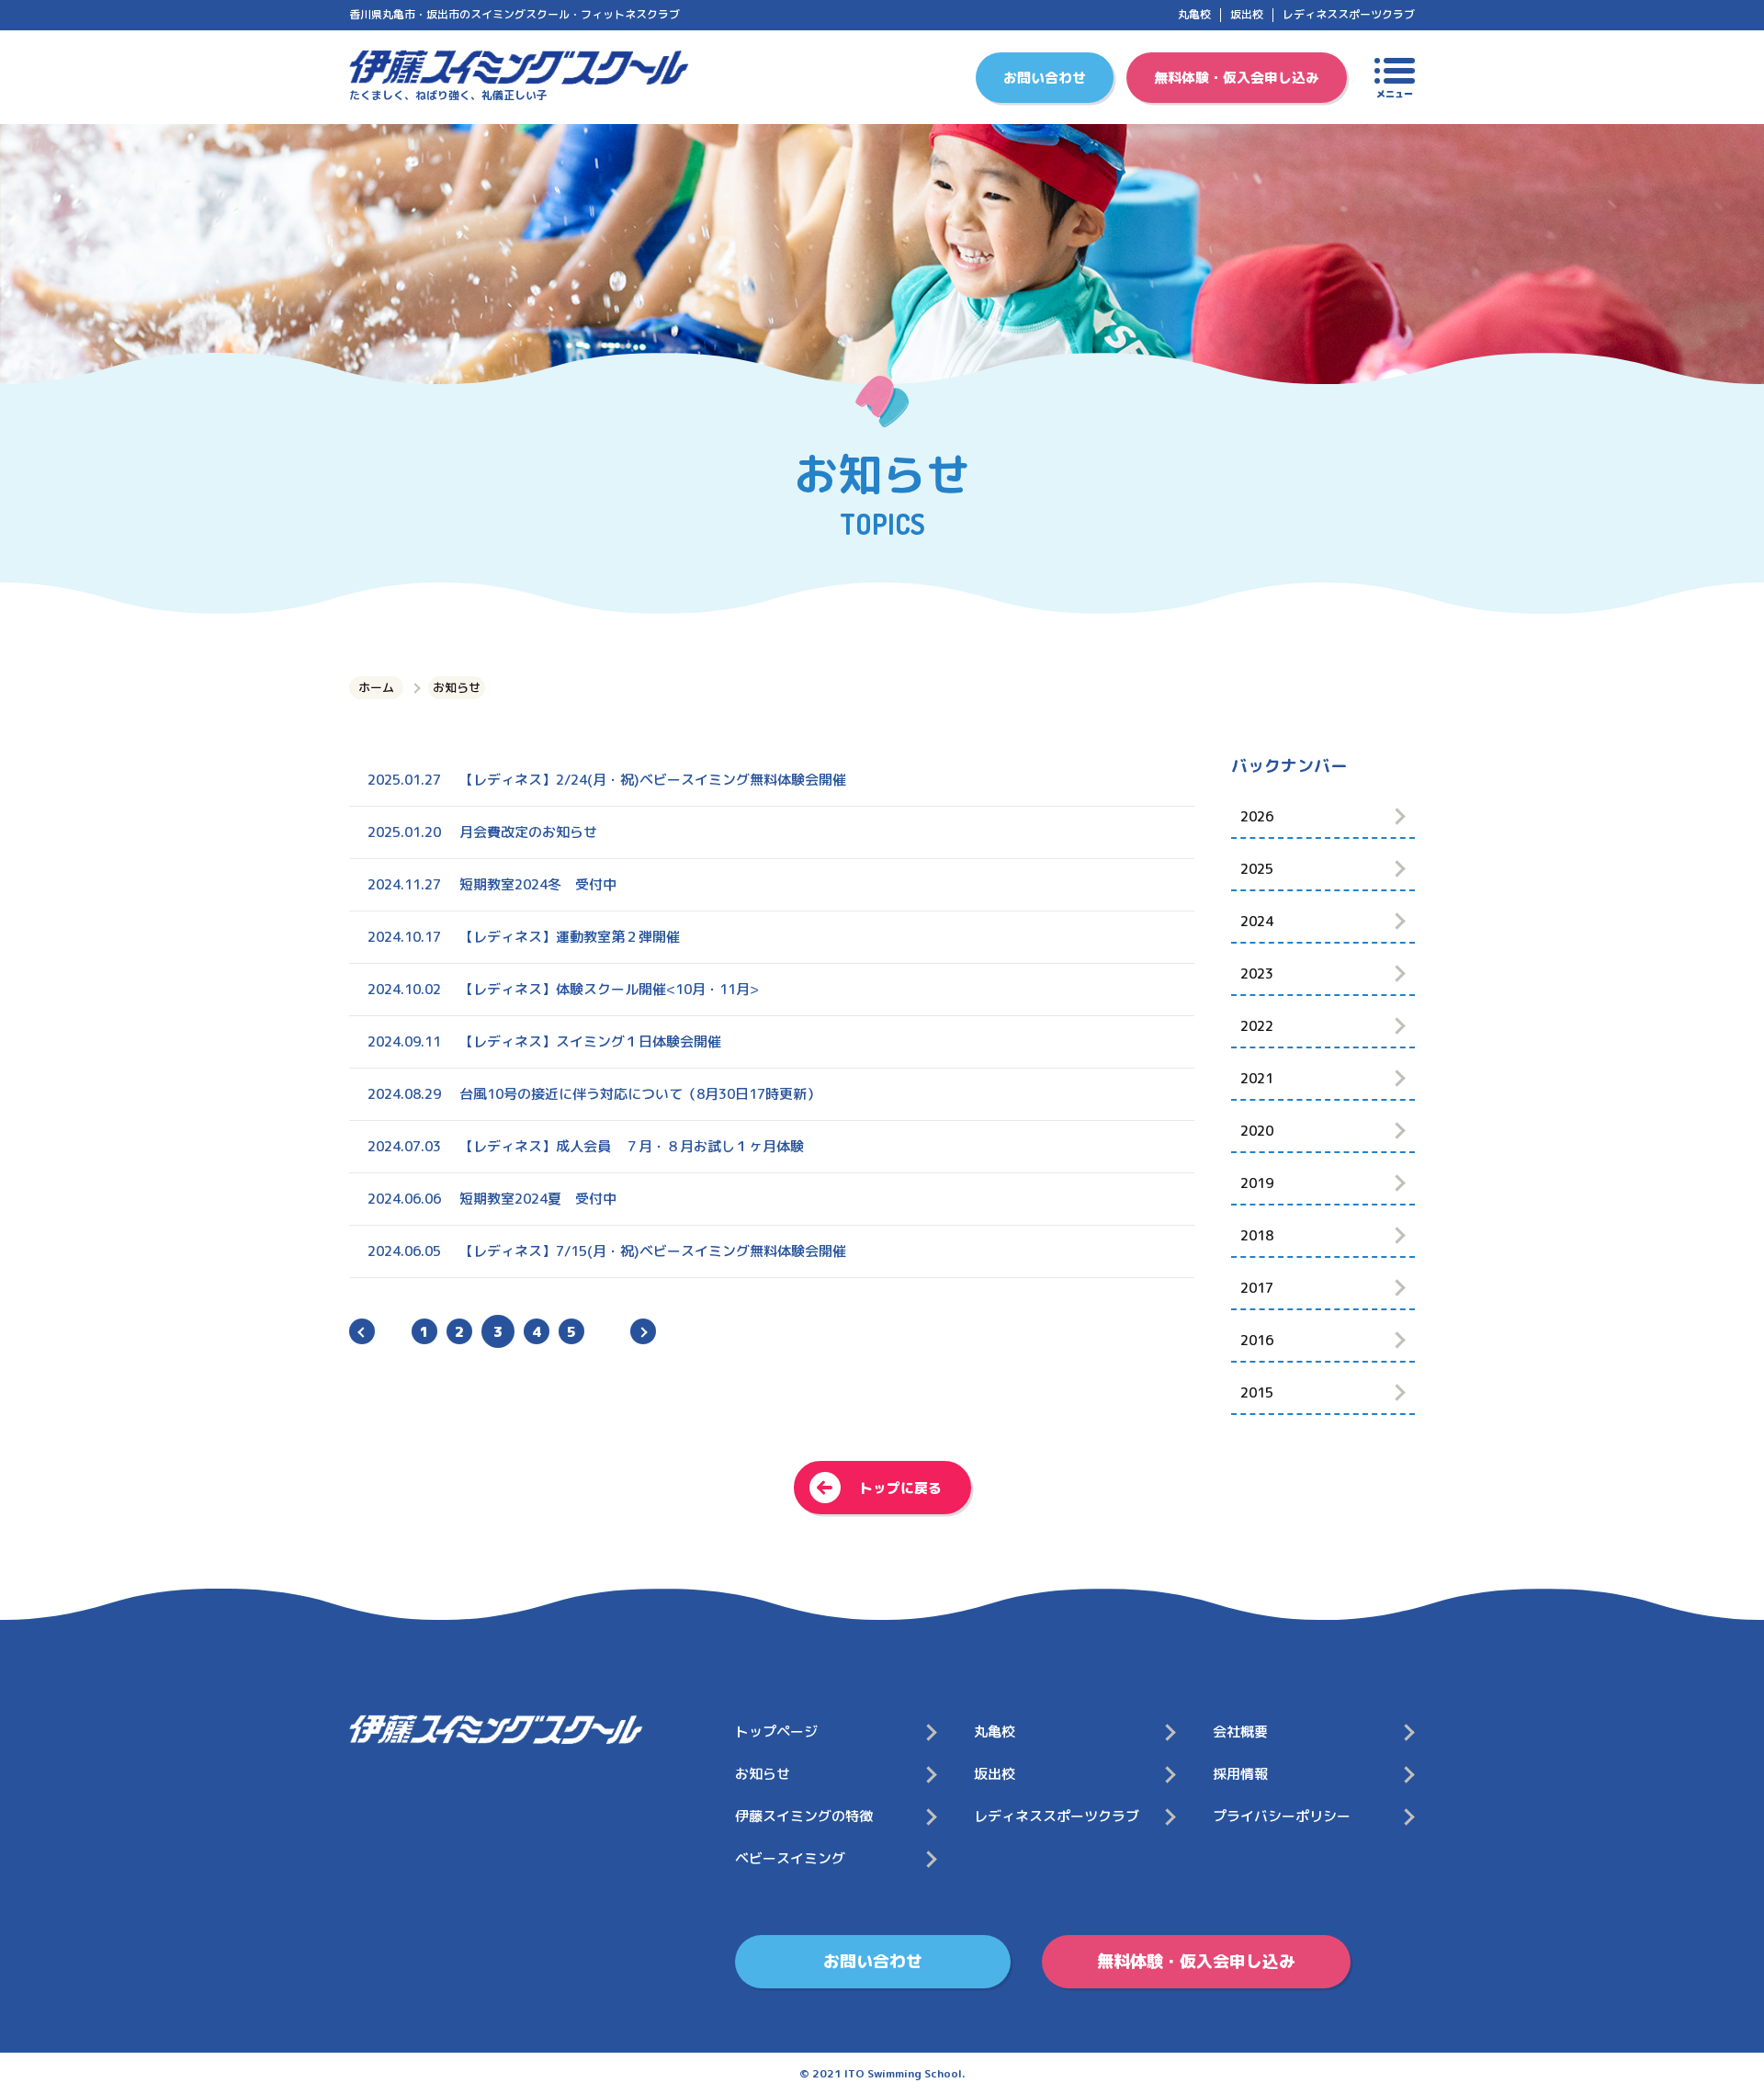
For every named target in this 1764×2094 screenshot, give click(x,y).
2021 (1257, 1078)
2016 (1257, 1340)
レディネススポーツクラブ (1349, 14)
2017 (1257, 1288)
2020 (1257, 1131)
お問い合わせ (1045, 78)
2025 (1257, 869)
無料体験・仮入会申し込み (1237, 78)
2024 (1257, 921)
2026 (1257, 816)
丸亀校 (1194, 14)
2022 (1257, 1026)
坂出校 (1247, 14)
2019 (1257, 1183)
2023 (1257, 973)
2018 (1257, 1235)
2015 (1257, 1392)
